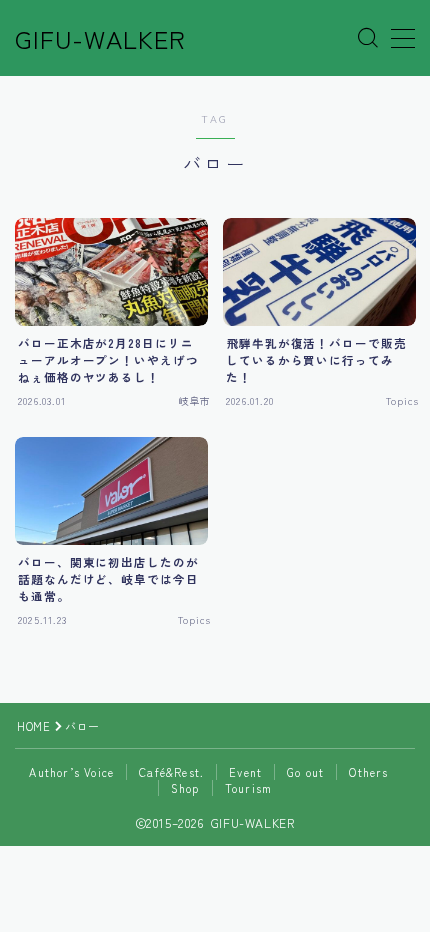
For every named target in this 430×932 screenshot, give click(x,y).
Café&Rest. (171, 772)
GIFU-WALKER (100, 39)
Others (368, 772)
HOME (33, 726)
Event (245, 772)
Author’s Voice (71, 772)
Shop (185, 788)
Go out (305, 772)
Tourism (248, 788)
